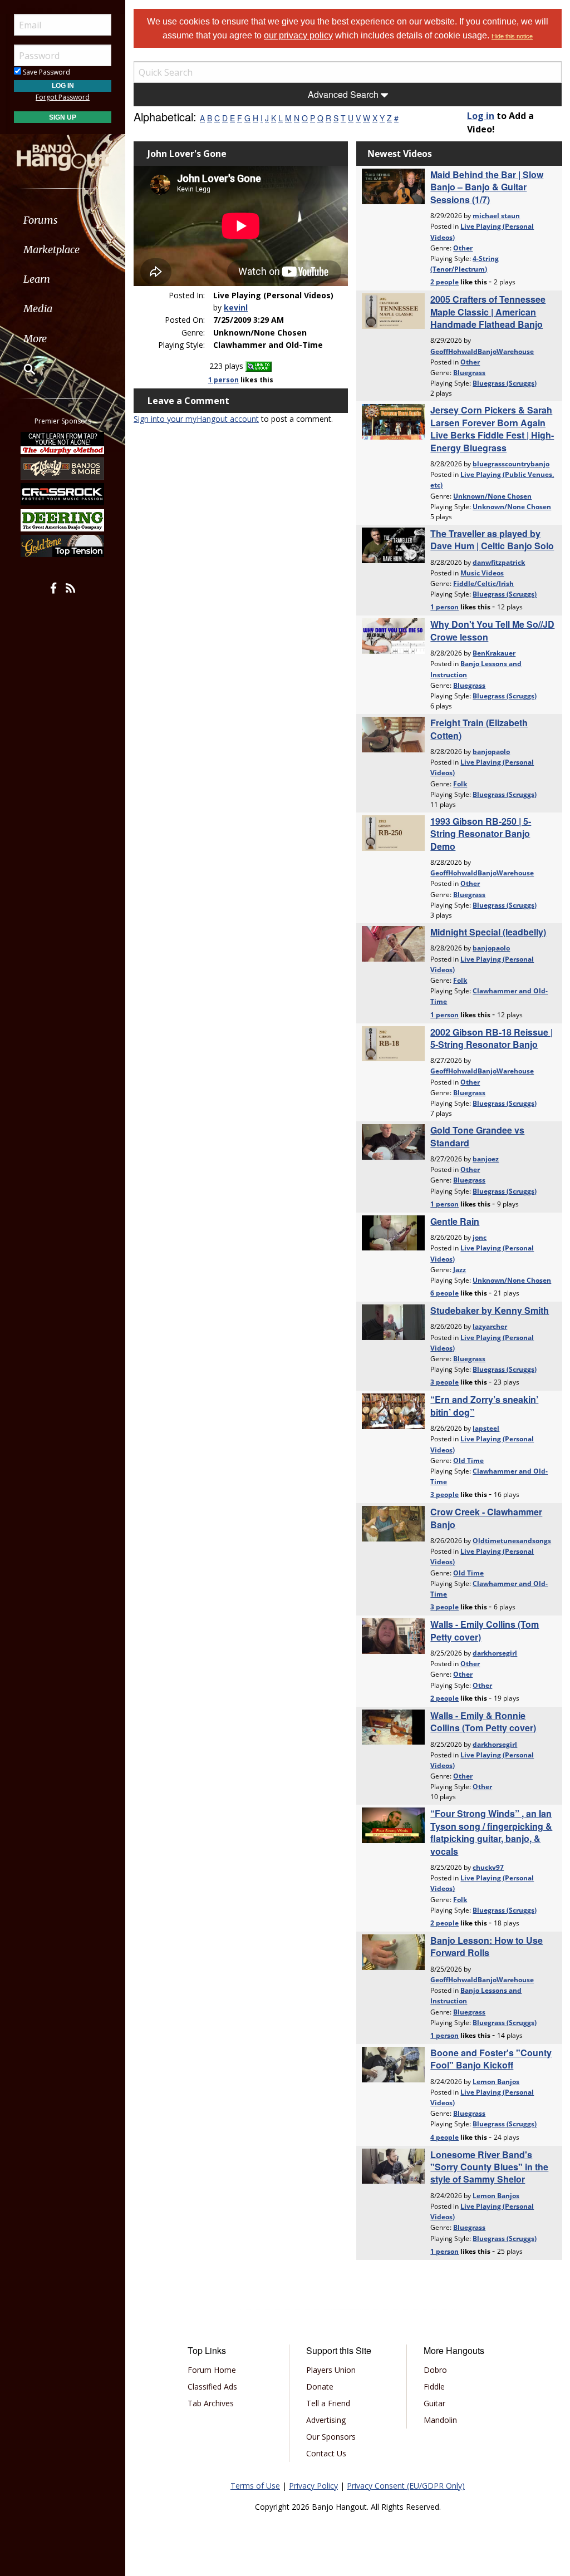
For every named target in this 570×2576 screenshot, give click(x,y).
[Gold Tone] (63, 546)
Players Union (331, 2370)
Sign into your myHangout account (196, 419)
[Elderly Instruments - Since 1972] (63, 469)
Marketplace (51, 250)
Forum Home (212, 2370)
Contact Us (326, 2453)
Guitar (434, 2403)
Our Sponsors (331, 2437)
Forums (41, 220)
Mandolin (440, 2420)
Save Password (46, 72)
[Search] (22, 369)
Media (38, 309)
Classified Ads (212, 2387)
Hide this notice (512, 36)
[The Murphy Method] (63, 442)
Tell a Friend (328, 2403)
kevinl (236, 307)
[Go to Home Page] (63, 152)
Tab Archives (211, 2403)
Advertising (326, 2420)
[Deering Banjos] (63, 520)
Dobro (435, 2370)
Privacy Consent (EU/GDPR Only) (406, 2486)
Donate (320, 2387)
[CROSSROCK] (63, 494)
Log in (481, 116)
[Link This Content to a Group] (259, 366)
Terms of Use (255, 2486)
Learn (37, 279)
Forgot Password (63, 97)
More (35, 339)
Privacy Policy (313, 2486)
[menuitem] (63, 220)
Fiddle (434, 2387)
